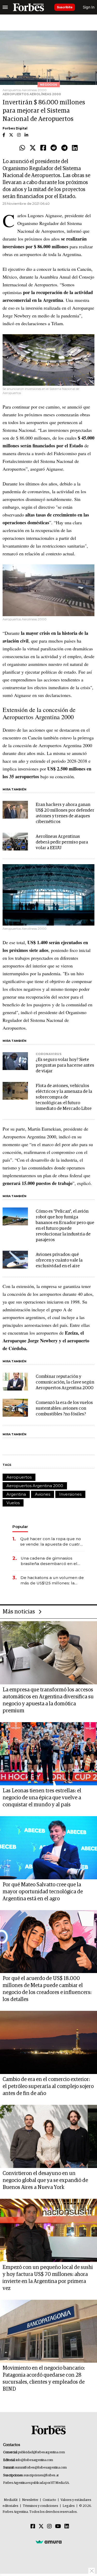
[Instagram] (49, 2527)
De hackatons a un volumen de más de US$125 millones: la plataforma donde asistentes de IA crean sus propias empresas (52, 1580)
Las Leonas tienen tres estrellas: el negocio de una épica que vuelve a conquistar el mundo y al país (42, 1798)
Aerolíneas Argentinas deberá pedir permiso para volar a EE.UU (62, 842)
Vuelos (13, 1503)
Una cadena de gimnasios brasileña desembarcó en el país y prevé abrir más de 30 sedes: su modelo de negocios (52, 1561)
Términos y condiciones (40, 2506)
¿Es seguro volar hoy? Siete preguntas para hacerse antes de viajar (65, 1065)
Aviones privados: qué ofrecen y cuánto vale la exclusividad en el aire (59, 1260)
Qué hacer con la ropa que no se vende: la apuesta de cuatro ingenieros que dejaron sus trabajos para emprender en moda (51, 1542)
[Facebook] (43, 148)
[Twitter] (33, 148)
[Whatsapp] (22, 148)
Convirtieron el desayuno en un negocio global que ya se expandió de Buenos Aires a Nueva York (45, 2180)
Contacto (49, 2500)
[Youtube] (58, 2527)
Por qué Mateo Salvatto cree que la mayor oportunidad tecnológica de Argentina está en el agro (43, 1892)
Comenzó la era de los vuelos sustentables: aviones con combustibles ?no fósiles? (64, 1409)
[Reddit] (54, 148)
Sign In (89, 7)
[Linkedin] (75, 148)
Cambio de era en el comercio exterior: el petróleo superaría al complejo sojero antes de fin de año (48, 2086)
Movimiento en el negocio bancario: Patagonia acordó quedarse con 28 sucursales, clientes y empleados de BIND (44, 2379)
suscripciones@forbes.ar (41, 2475)
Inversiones (70, 1494)
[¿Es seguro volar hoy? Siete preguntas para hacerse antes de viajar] (15, 1061)
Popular (20, 1527)
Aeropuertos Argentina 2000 (35, 1486)
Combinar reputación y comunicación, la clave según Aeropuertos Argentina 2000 (65, 1382)
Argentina (16, 1494)
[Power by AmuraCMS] (49, 2542)
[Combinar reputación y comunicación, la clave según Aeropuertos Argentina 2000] (15, 1382)
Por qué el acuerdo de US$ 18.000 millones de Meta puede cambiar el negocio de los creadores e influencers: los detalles (47, 1989)
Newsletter (30, 2500)
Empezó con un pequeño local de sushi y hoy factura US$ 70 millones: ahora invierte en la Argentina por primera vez (48, 2278)
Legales (69, 2506)
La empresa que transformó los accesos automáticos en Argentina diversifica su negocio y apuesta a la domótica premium (48, 1700)
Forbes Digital (15, 128)
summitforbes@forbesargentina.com (41, 2468)
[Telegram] (64, 148)
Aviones (43, 1494)
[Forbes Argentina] (28, 7)
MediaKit (11, 2500)
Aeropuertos (19, 1477)
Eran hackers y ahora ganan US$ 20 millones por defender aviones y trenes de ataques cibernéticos (65, 813)
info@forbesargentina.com (34, 2460)
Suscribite (65, 7)
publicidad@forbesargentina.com (42, 2452)
